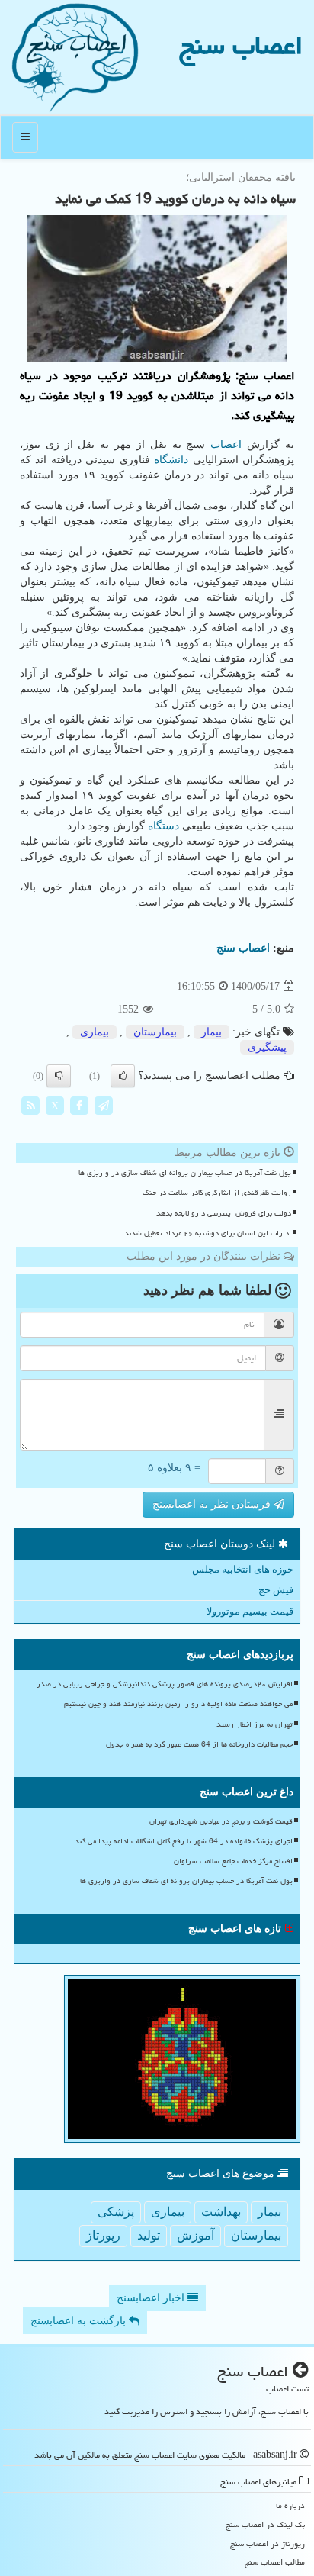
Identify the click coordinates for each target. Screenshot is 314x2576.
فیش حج (276, 1590)
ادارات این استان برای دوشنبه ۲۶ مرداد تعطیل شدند (208, 1233)
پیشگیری (267, 1047)
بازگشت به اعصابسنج (80, 2321)
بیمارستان (155, 1032)
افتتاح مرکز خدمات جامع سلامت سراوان (233, 1861)
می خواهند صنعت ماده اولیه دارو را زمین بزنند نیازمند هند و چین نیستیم (178, 1704)
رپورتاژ (103, 2235)
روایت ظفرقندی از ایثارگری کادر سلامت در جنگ (217, 1193)
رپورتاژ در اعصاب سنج (268, 2544)
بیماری (95, 1032)
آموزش (195, 2235)
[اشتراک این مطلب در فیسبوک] (79, 1105)
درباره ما (290, 2505)
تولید (149, 2235)
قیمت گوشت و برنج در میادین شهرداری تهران (221, 1821)
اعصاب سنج (241, 45)
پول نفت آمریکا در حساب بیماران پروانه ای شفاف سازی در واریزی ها (185, 1173)
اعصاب (226, 444)
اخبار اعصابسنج (152, 2298)
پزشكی (116, 2212)
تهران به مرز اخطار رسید (255, 1724)
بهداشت (221, 2212)
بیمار (211, 1032)
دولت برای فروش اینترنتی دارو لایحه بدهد (224, 1213)
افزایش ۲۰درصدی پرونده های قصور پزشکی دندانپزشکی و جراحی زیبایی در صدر (165, 1684)
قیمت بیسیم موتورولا (250, 1611)
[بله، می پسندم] (123, 1076)
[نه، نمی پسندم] (59, 1076)
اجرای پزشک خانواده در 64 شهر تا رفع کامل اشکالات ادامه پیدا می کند (184, 1841)
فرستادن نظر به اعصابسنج (213, 1504)
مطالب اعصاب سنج (275, 2562)
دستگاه (163, 826)
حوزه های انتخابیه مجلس (243, 1569)
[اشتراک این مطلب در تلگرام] (104, 1105)
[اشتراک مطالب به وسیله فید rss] (30, 1105)
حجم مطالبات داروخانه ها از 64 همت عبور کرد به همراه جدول (199, 1744)
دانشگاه (171, 460)
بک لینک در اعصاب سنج (265, 2524)
